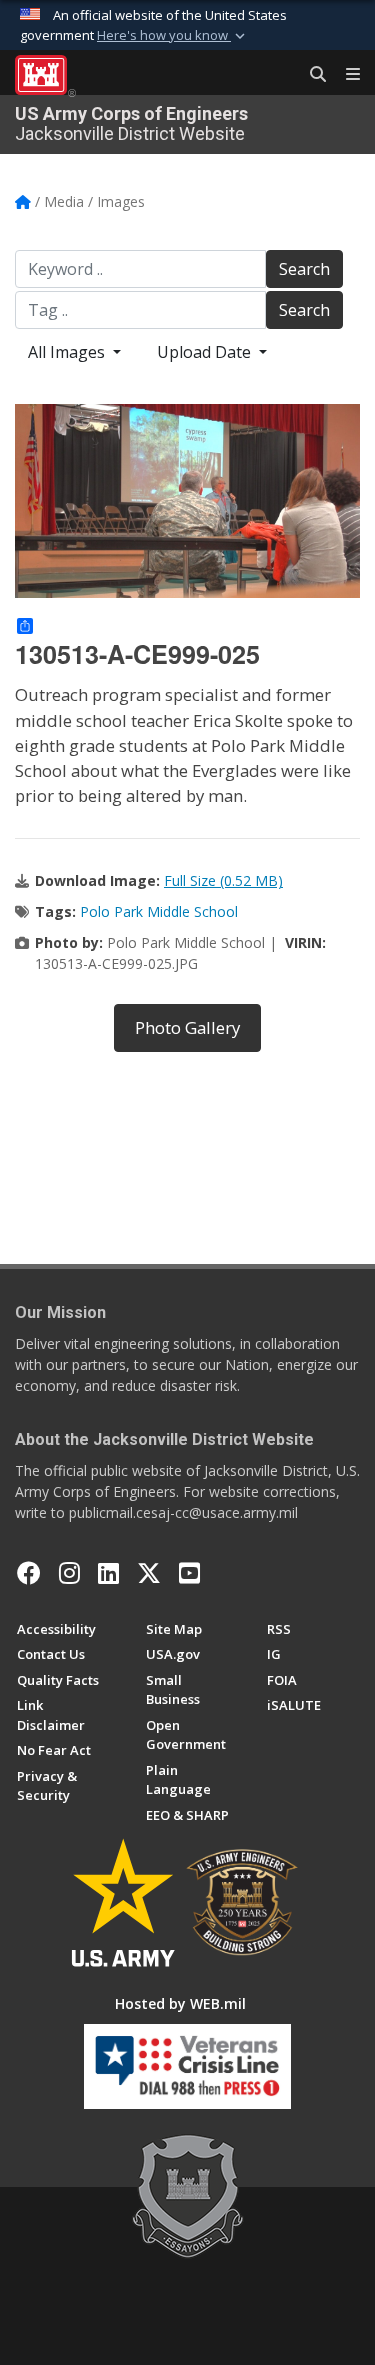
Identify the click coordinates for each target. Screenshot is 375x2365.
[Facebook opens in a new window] (29, 1573)
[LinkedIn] (108, 1573)
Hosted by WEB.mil (180, 2003)
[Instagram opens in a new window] (69, 1573)
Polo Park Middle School (159, 911)
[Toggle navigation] (345, 75)
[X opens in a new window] (149, 1573)
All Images (68, 352)
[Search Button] (311, 75)
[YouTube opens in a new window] (189, 1573)
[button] (173, 36)
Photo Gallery (187, 1027)
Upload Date (206, 352)
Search (304, 269)
